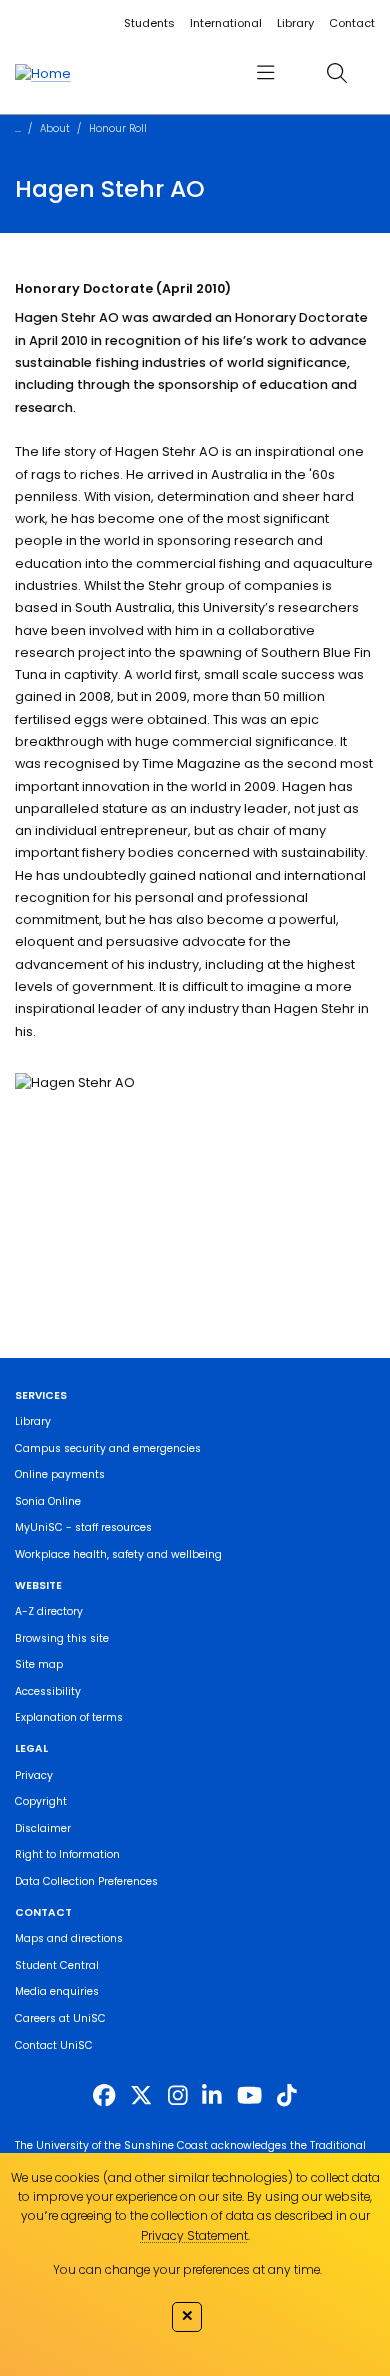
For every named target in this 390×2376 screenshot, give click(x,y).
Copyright (41, 1801)
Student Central (57, 1965)
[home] (43, 73)
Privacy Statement (194, 2235)
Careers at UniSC (60, 2018)
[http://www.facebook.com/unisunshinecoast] (104, 2095)
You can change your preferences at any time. (187, 2269)
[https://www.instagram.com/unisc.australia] (178, 2095)
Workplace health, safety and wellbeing (118, 1554)
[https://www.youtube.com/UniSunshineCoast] (249, 2095)
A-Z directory (49, 1611)
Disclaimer (43, 1828)
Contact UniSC (54, 2045)
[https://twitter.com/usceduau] (141, 2095)
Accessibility (48, 1691)
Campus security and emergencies (108, 1448)
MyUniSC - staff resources (83, 1527)
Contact (352, 23)
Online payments (60, 1474)
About (55, 128)
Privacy (34, 1775)
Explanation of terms (69, 1717)
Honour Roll (118, 128)
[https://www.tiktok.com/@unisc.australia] (287, 2095)
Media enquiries (57, 1991)
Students (149, 23)
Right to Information (67, 1854)
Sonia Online (48, 1501)
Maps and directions (69, 1938)
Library (295, 23)
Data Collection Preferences (86, 1881)
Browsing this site (62, 1638)
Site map (39, 1664)
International (226, 23)
